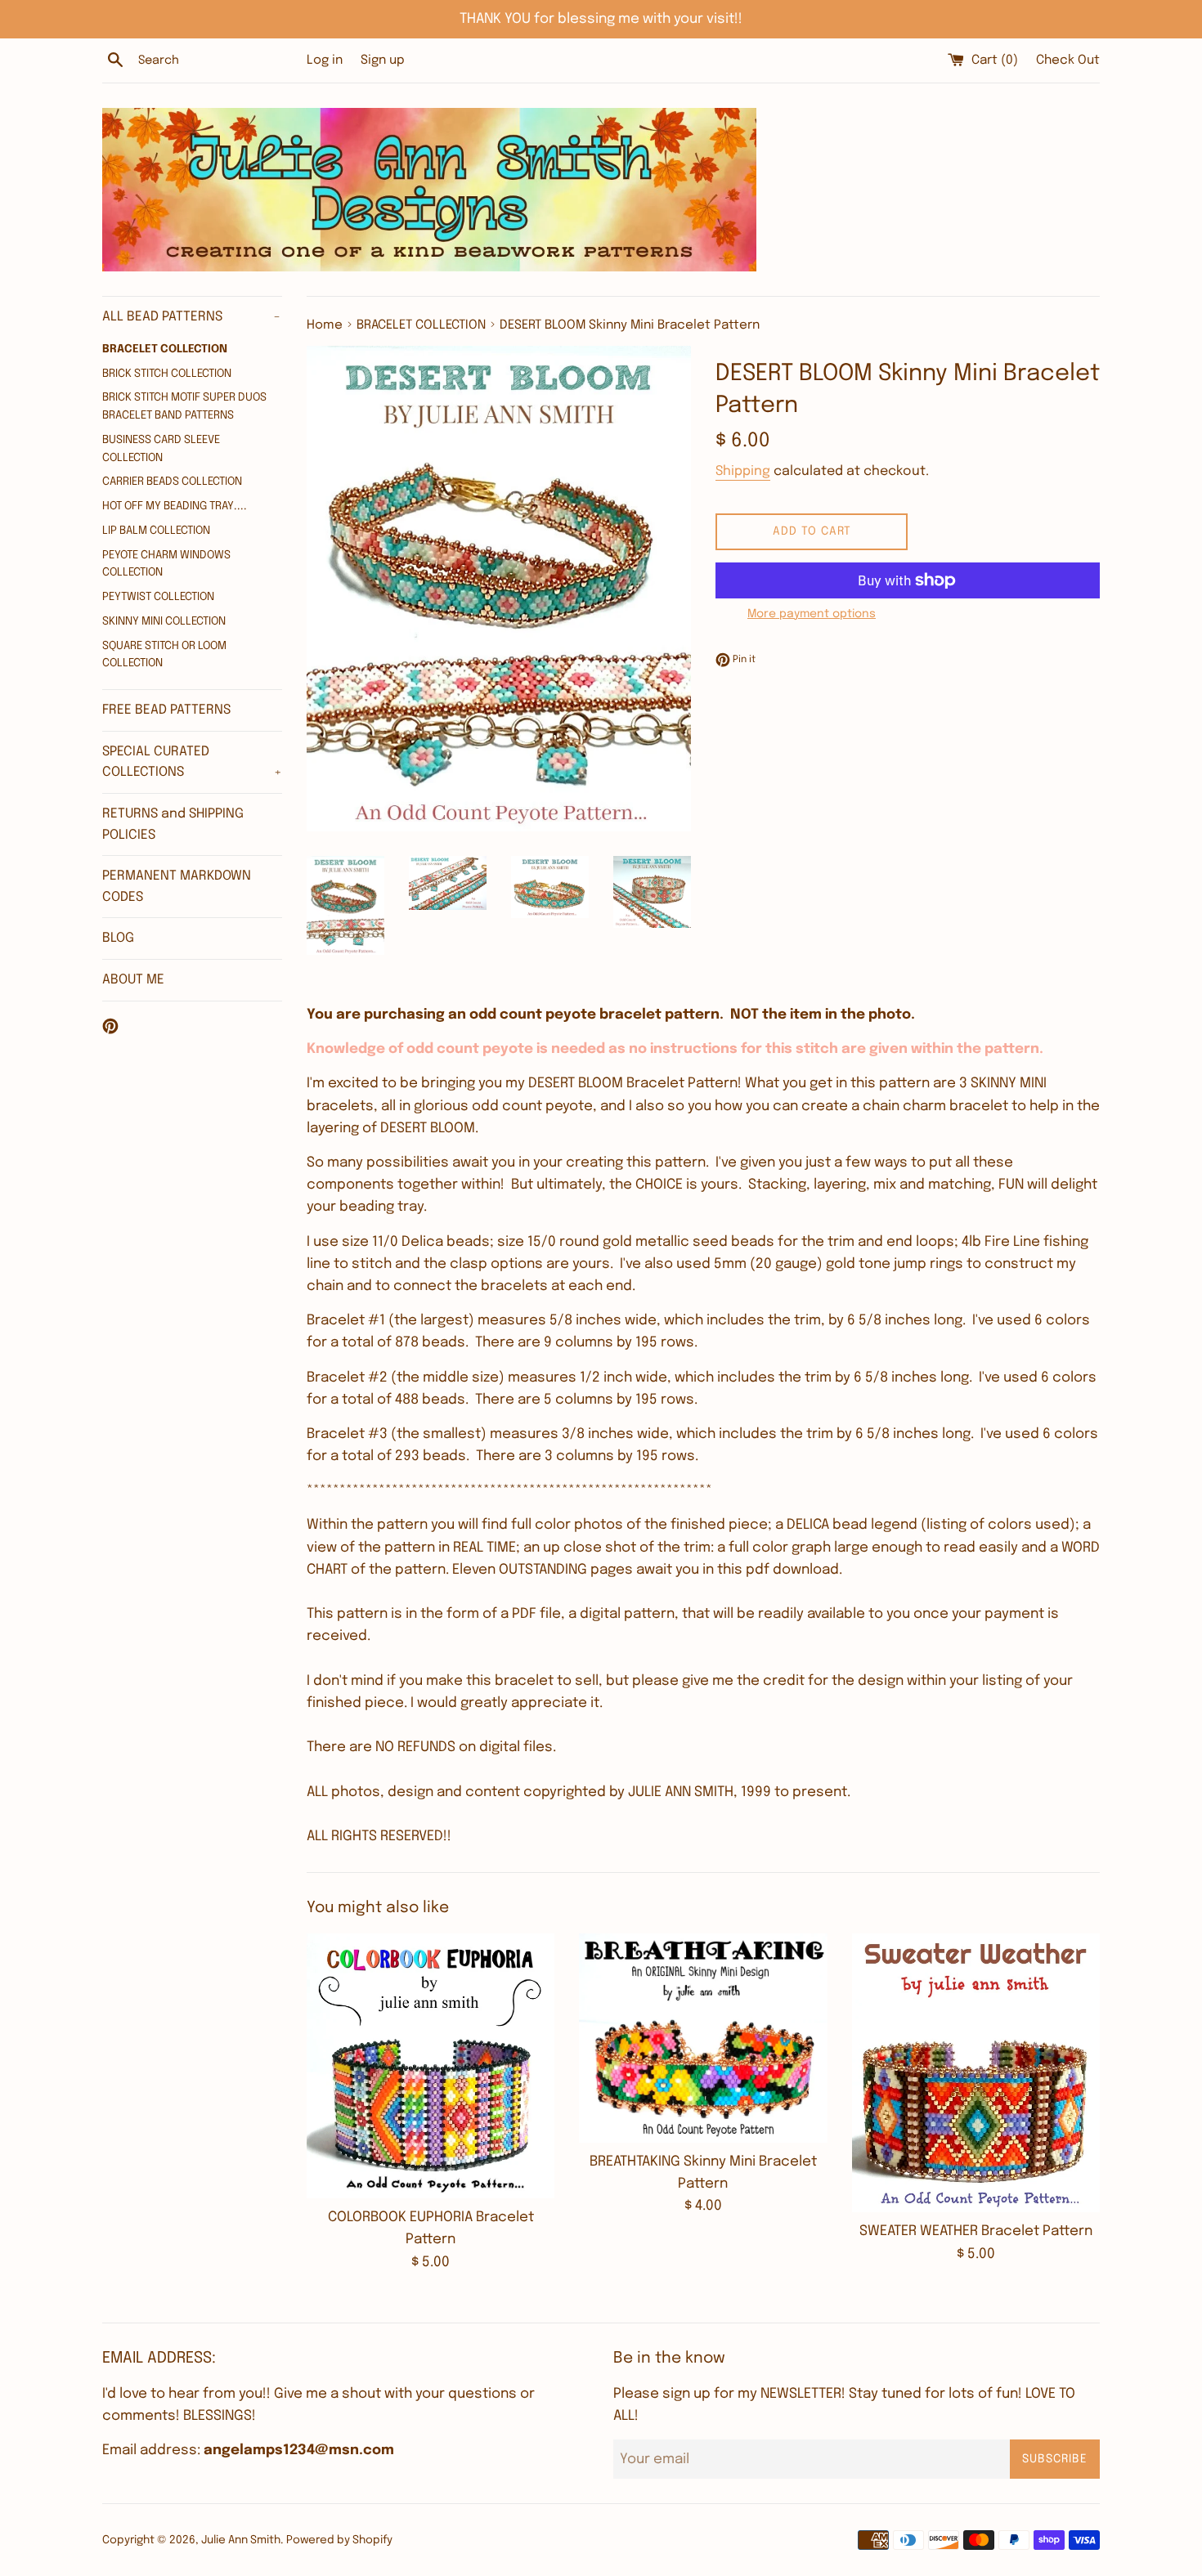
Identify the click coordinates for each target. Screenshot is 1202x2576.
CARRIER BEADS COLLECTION (172, 482)
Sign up (383, 60)
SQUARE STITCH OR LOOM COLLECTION (164, 655)
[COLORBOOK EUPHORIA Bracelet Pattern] (431, 2066)
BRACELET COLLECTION (165, 349)
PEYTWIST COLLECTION (158, 597)
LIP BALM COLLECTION (156, 531)
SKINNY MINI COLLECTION (164, 621)
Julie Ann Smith (241, 2540)
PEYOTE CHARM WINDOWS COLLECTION (166, 564)
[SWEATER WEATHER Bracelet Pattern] (976, 2073)
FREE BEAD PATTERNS (166, 710)
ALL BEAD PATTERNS (191, 317)
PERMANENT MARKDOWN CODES (177, 887)
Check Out (1068, 60)
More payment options (812, 614)
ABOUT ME (133, 980)
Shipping (743, 471)
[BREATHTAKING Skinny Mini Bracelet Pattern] (703, 2038)
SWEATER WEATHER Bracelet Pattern (976, 2231)
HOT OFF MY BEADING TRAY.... (175, 506)
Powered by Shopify (339, 2540)
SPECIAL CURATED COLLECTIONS (192, 762)
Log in (325, 60)
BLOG (118, 938)
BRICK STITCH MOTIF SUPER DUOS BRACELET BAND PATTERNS (184, 406)
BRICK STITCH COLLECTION (167, 374)
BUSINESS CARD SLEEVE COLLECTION (161, 449)
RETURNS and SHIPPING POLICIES (173, 824)
